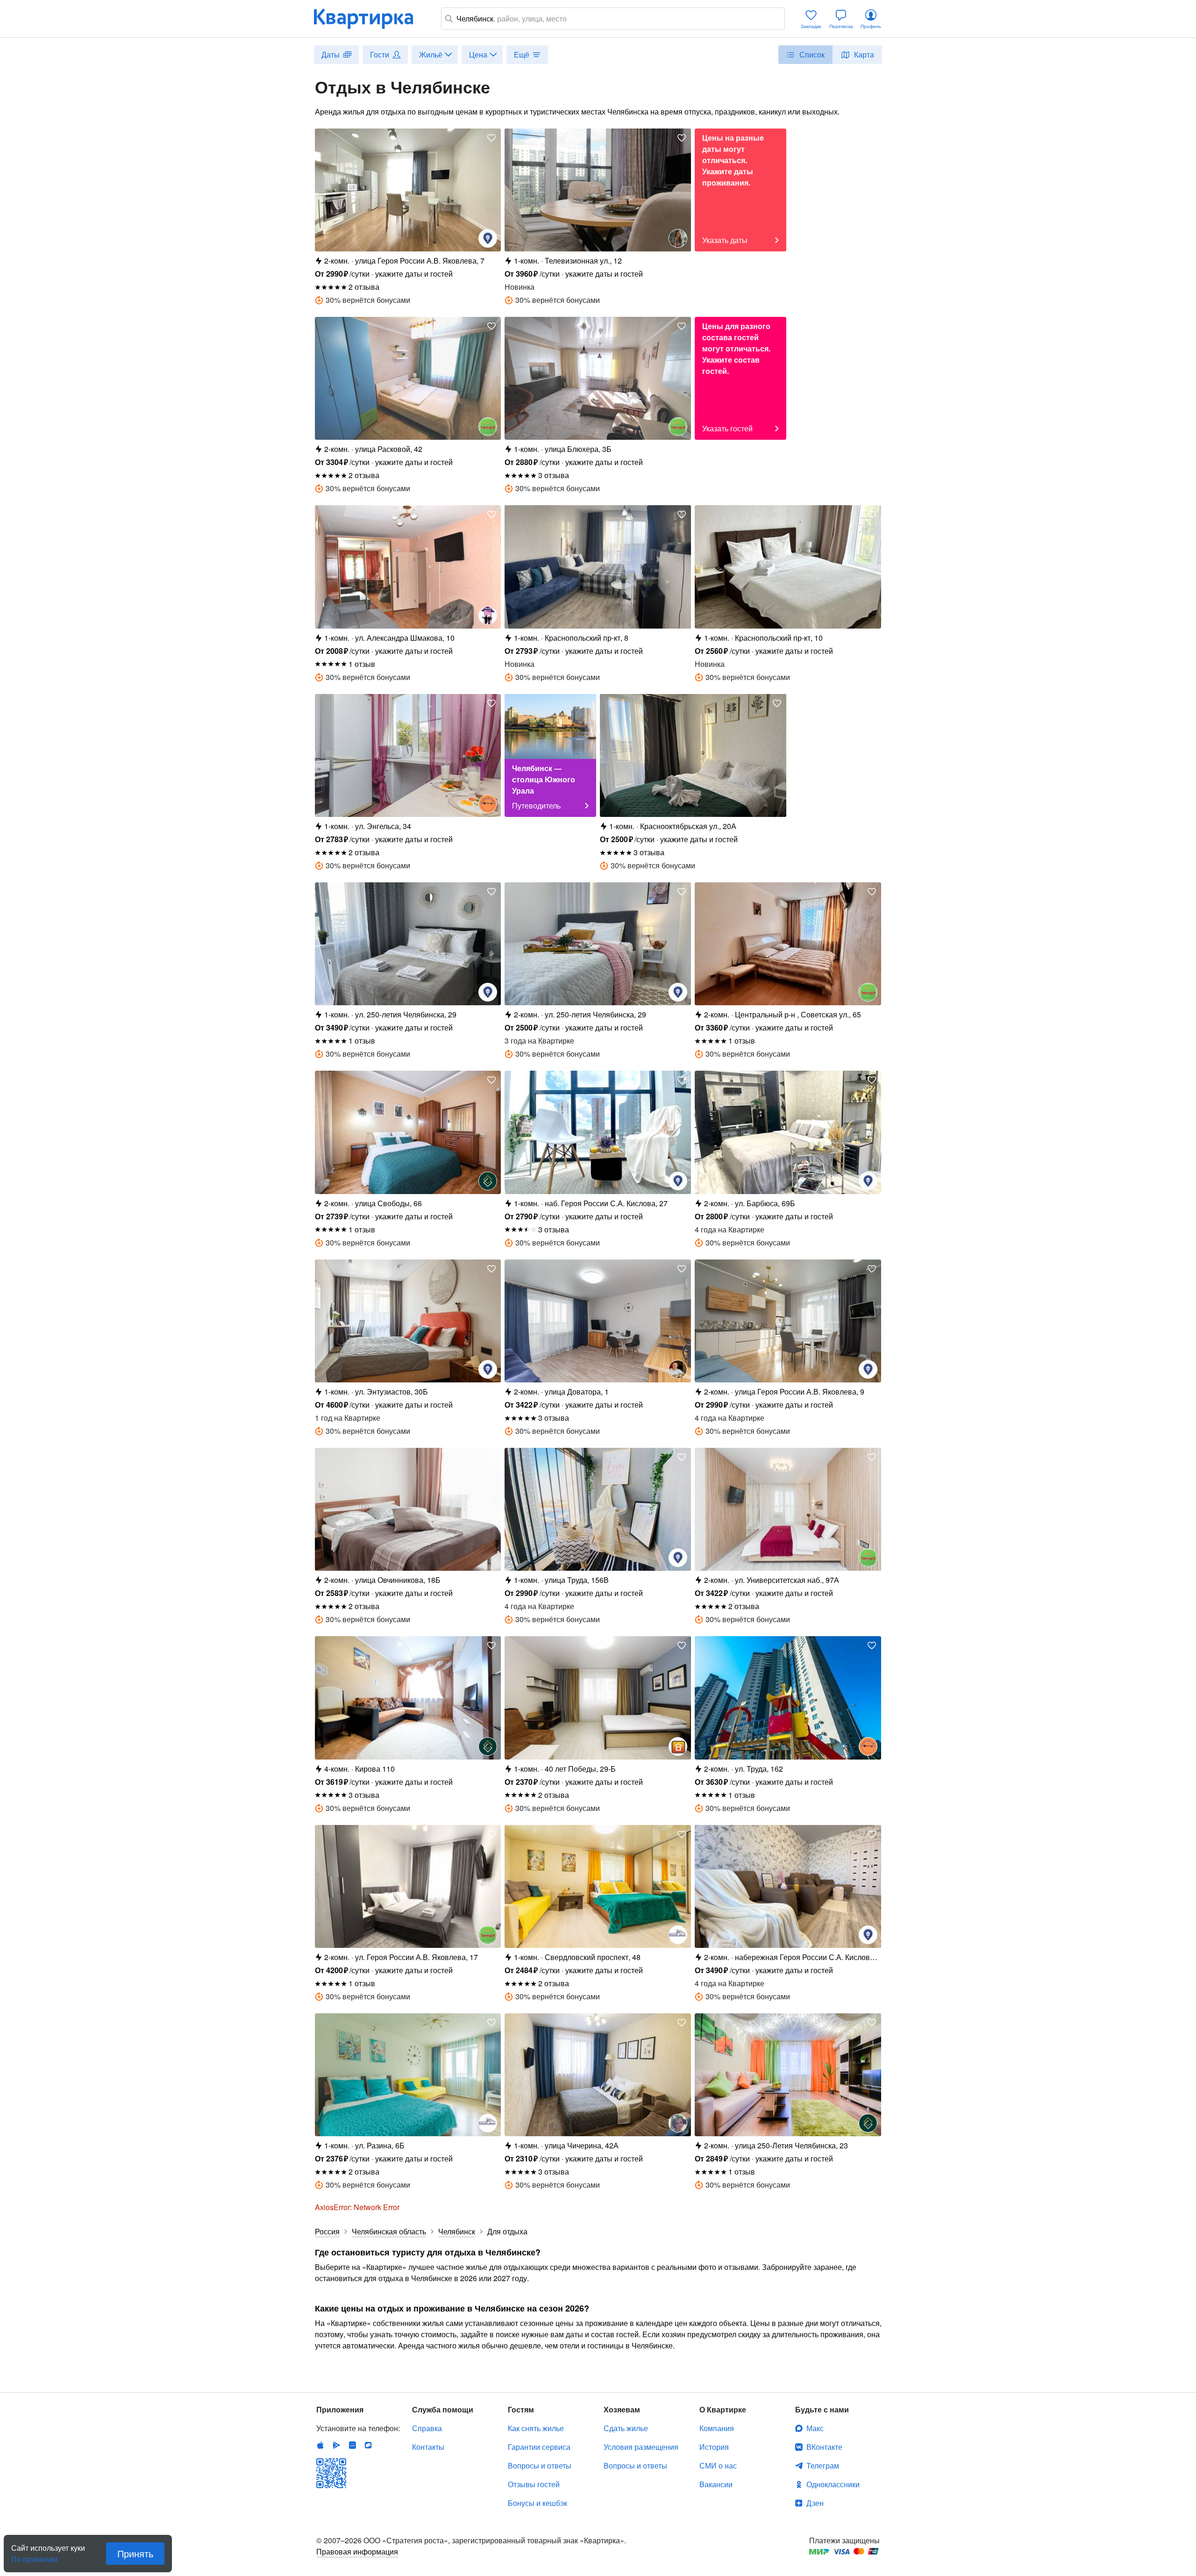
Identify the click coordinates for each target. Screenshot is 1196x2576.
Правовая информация (357, 2551)
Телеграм (823, 2465)
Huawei (352, 2445)
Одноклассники (833, 2484)
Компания (717, 2428)
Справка (427, 2428)
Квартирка (370, 19)
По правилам (34, 2555)
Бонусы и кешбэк (537, 2503)
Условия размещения (641, 2447)
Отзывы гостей (534, 2484)
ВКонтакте (824, 2447)
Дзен (815, 2503)
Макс (815, 2428)
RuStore (368, 2445)
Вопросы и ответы (540, 2465)
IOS (320, 2445)
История (714, 2447)
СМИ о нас (718, 2465)
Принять (135, 2553)
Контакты (428, 2447)
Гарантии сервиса (539, 2447)
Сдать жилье (626, 2428)
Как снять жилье (536, 2428)
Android (336, 2445)
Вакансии (716, 2484)
